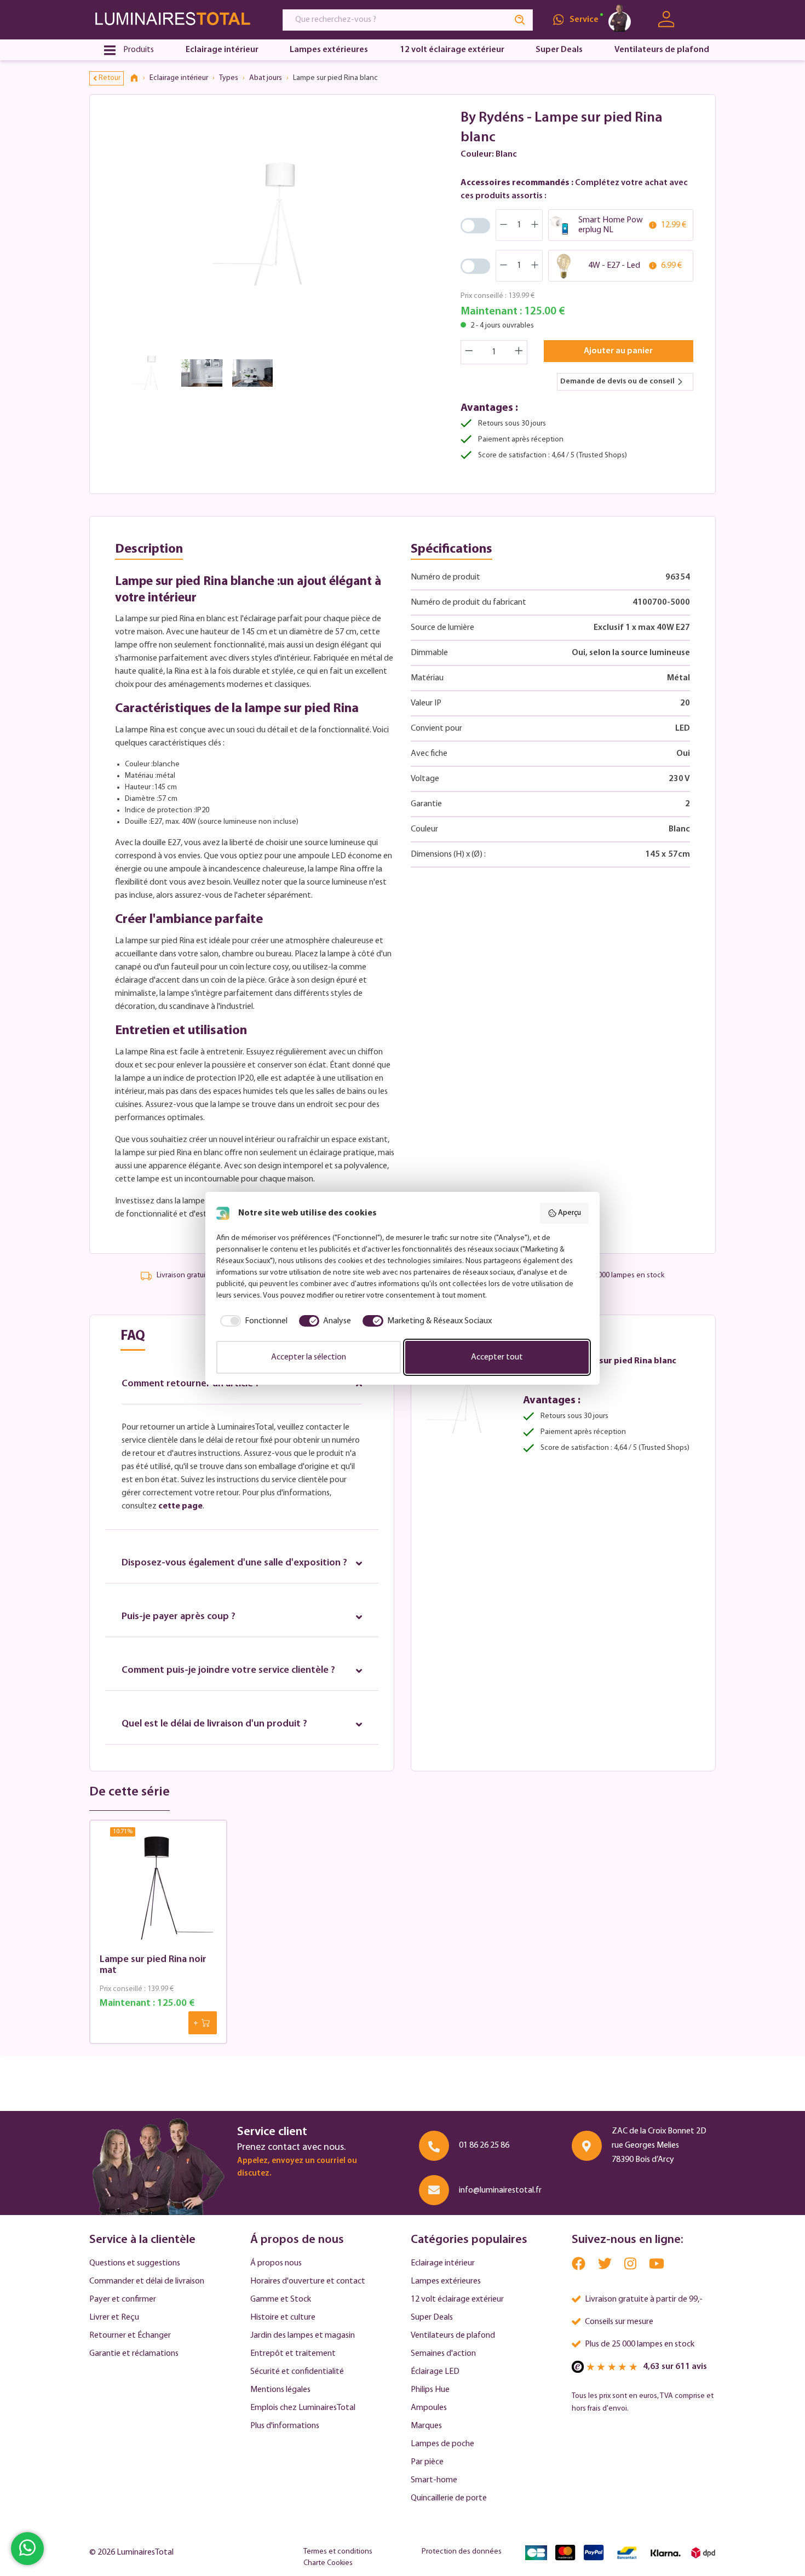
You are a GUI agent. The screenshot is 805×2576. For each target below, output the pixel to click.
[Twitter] (606, 2266)
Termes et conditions (338, 2552)
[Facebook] (579, 2266)
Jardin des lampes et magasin (303, 2336)
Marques (426, 2426)
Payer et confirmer (123, 2299)
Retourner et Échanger (130, 2336)
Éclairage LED (435, 2372)
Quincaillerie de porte (449, 2498)
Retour (110, 78)
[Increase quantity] (519, 352)
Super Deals (432, 2317)
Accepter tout (497, 1357)
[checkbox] (252, 1321)
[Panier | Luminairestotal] (702, 20)
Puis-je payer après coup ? (179, 1617)
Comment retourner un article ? (191, 1384)
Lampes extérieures (446, 2281)
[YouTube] (657, 2266)
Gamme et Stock (281, 2299)
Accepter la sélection (309, 1357)
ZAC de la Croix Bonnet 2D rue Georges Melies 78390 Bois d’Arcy (659, 2145)
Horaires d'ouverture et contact (308, 2281)
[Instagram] (631, 2266)
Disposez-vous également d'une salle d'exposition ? (234, 1563)
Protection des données (462, 2552)
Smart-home (434, 2480)
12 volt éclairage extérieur (457, 2299)
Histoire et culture (283, 2317)
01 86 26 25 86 (484, 2145)
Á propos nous (276, 2263)
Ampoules (429, 2408)
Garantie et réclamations (134, 2354)
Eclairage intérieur (443, 2263)
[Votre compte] (666, 19)
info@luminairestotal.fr (500, 2190)
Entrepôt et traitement (293, 2354)
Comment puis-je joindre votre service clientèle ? (228, 1671)
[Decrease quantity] (469, 352)
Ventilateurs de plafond (453, 2336)
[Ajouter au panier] (203, 2023)
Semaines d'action (443, 2354)
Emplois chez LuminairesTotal (303, 2408)
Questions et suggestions (135, 2263)
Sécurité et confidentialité (297, 2372)
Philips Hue (430, 2390)
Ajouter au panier (618, 351)
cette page (180, 1506)
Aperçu (570, 1213)
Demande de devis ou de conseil (617, 381)
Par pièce (427, 2462)
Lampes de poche (442, 2444)
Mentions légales (280, 2390)
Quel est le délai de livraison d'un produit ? (214, 1724)
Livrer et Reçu (114, 2317)
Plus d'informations (285, 2426)
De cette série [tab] (130, 1792)
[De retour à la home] (138, 78)
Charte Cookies (328, 2563)
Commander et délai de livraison (147, 2281)
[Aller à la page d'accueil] (176, 19)
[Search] (520, 20)
